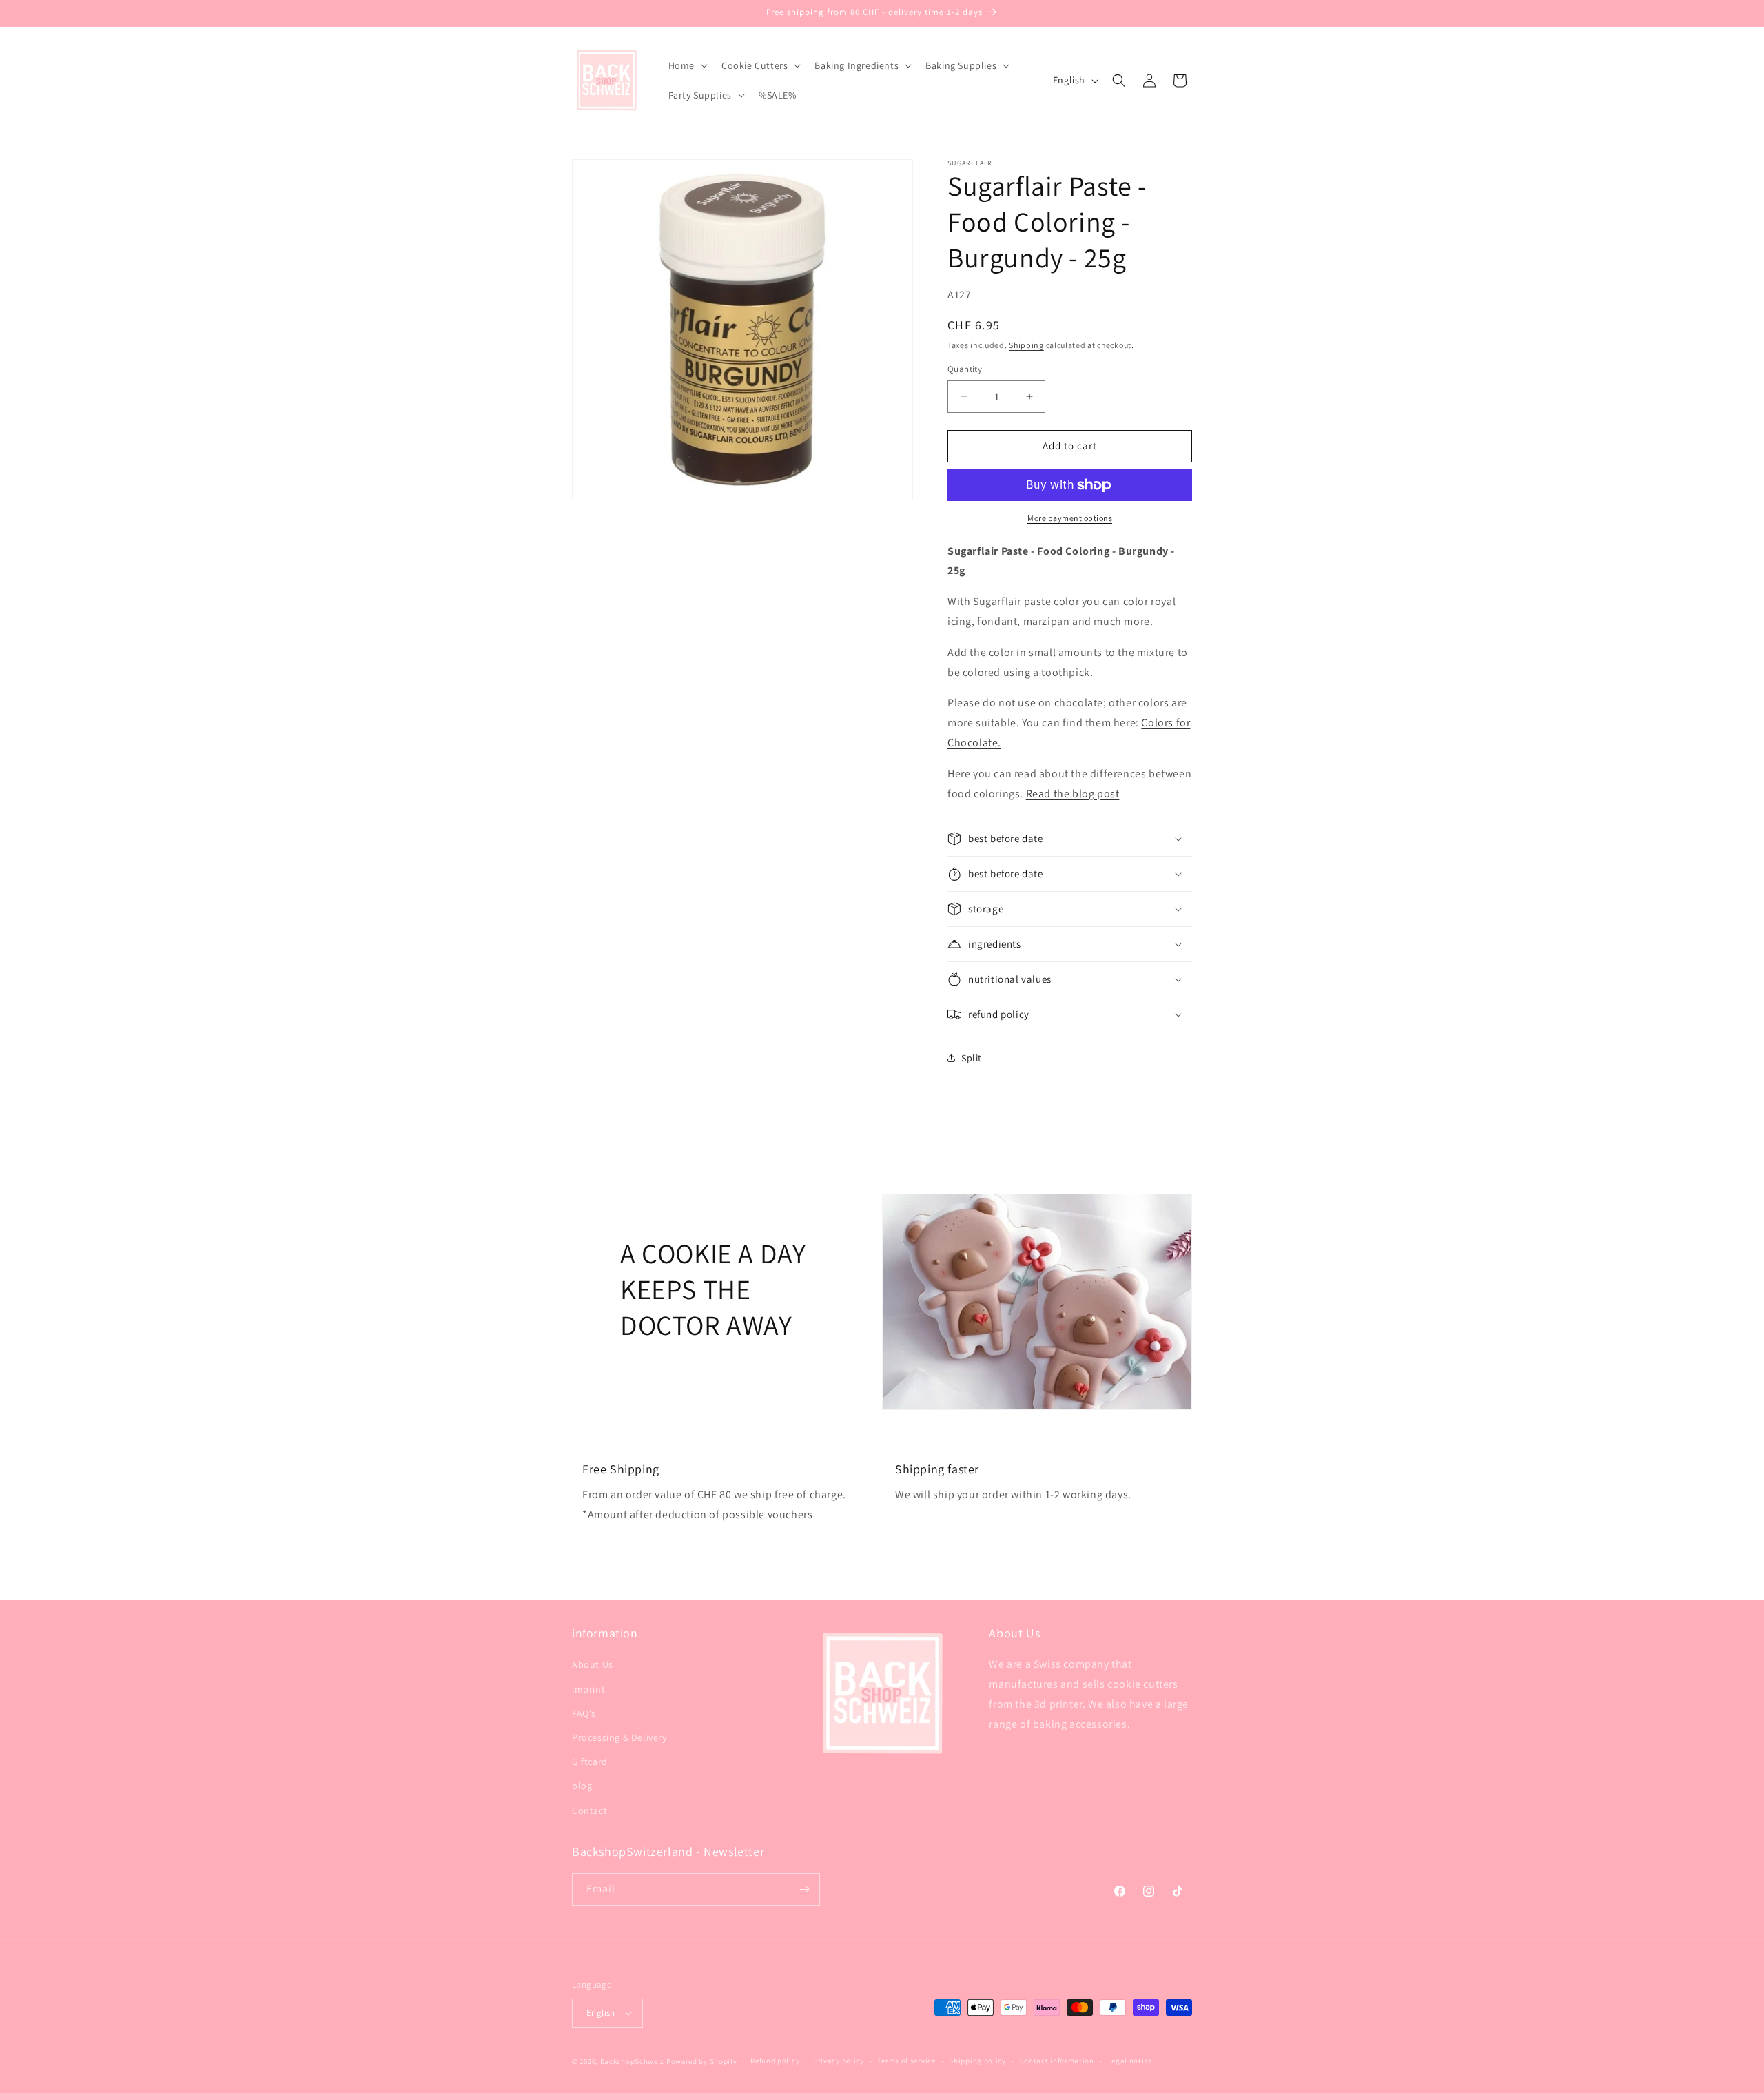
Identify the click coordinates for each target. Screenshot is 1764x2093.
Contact (589, 1810)
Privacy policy (839, 2061)
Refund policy (775, 2061)
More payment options (1070, 518)
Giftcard (590, 1762)
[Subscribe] (804, 1889)
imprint (588, 1689)
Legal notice (1130, 2061)
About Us (593, 1664)
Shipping (1026, 345)
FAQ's (584, 1713)
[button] (687, 65)
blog (582, 1786)
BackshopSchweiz (633, 2061)
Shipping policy (977, 2061)
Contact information (1057, 2061)
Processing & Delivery (619, 1737)
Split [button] (972, 1058)
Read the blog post (1073, 794)
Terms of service (906, 2061)
